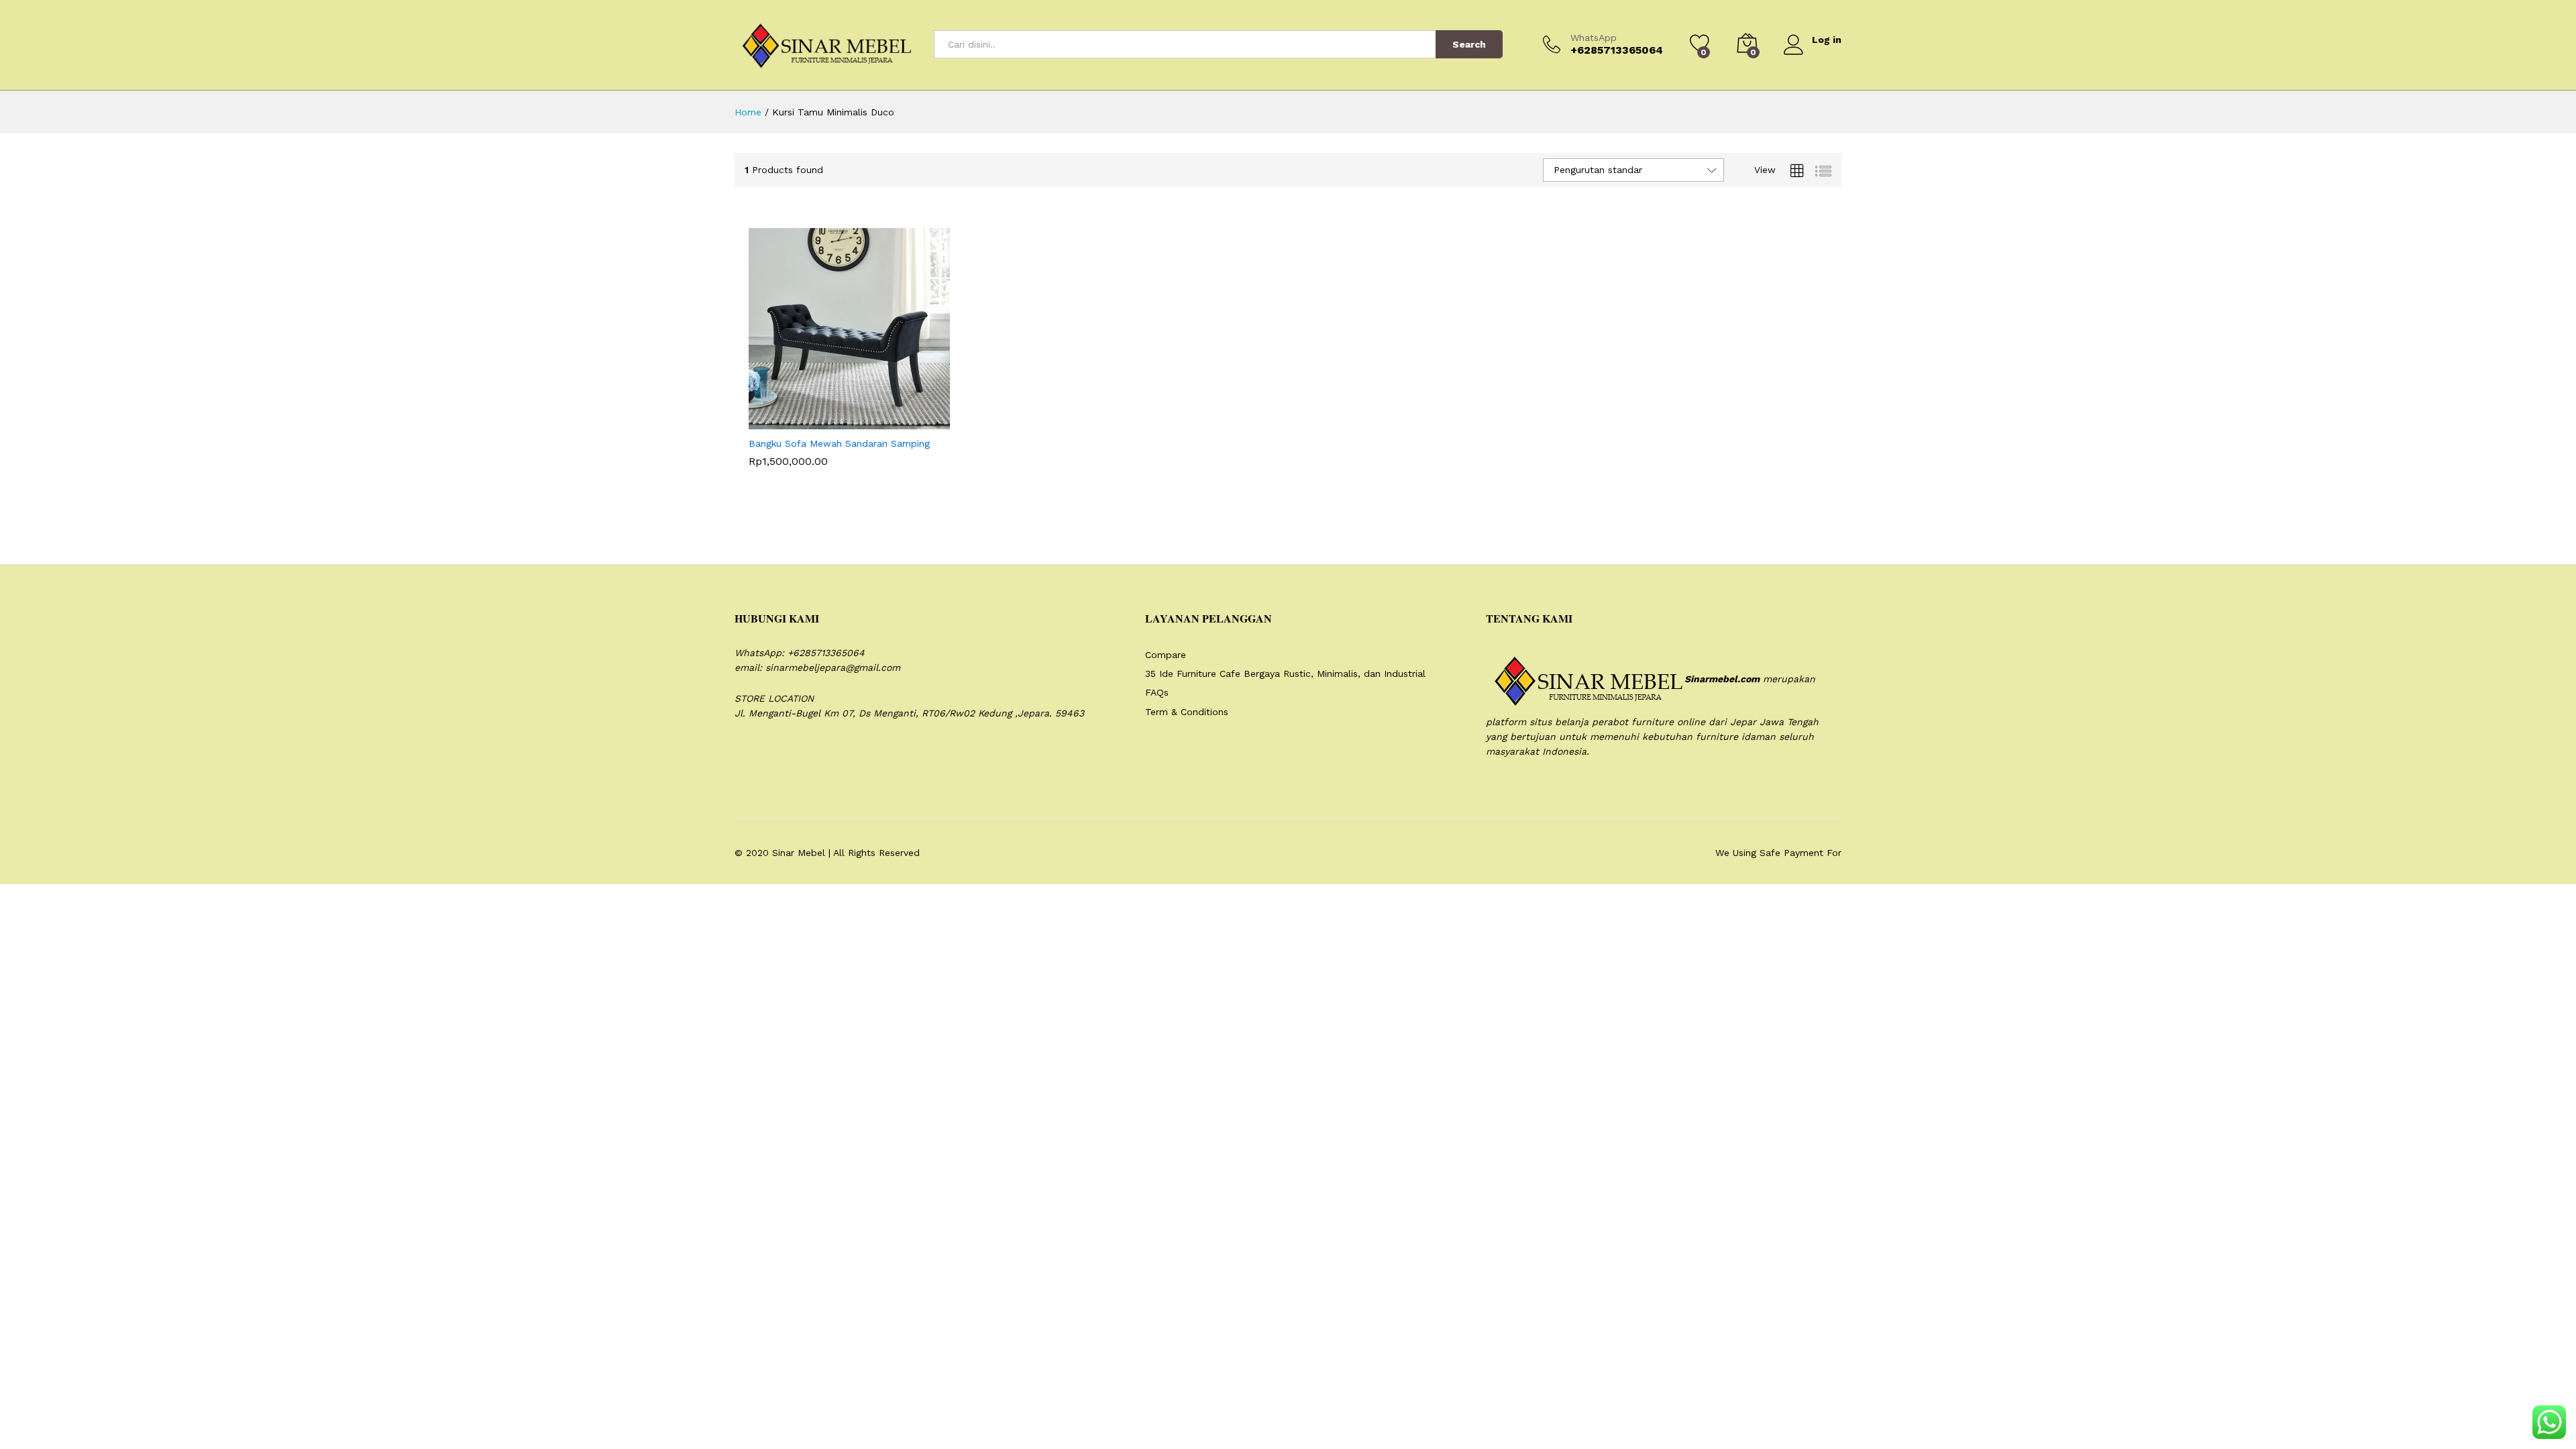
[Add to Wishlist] (902, 421)
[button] (840, 421)
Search (1469, 44)
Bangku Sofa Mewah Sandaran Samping (839, 443)
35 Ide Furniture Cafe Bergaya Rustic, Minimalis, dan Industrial (1285, 674)
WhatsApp (1594, 38)
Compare (1166, 655)
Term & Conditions (1187, 712)
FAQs (1157, 692)
